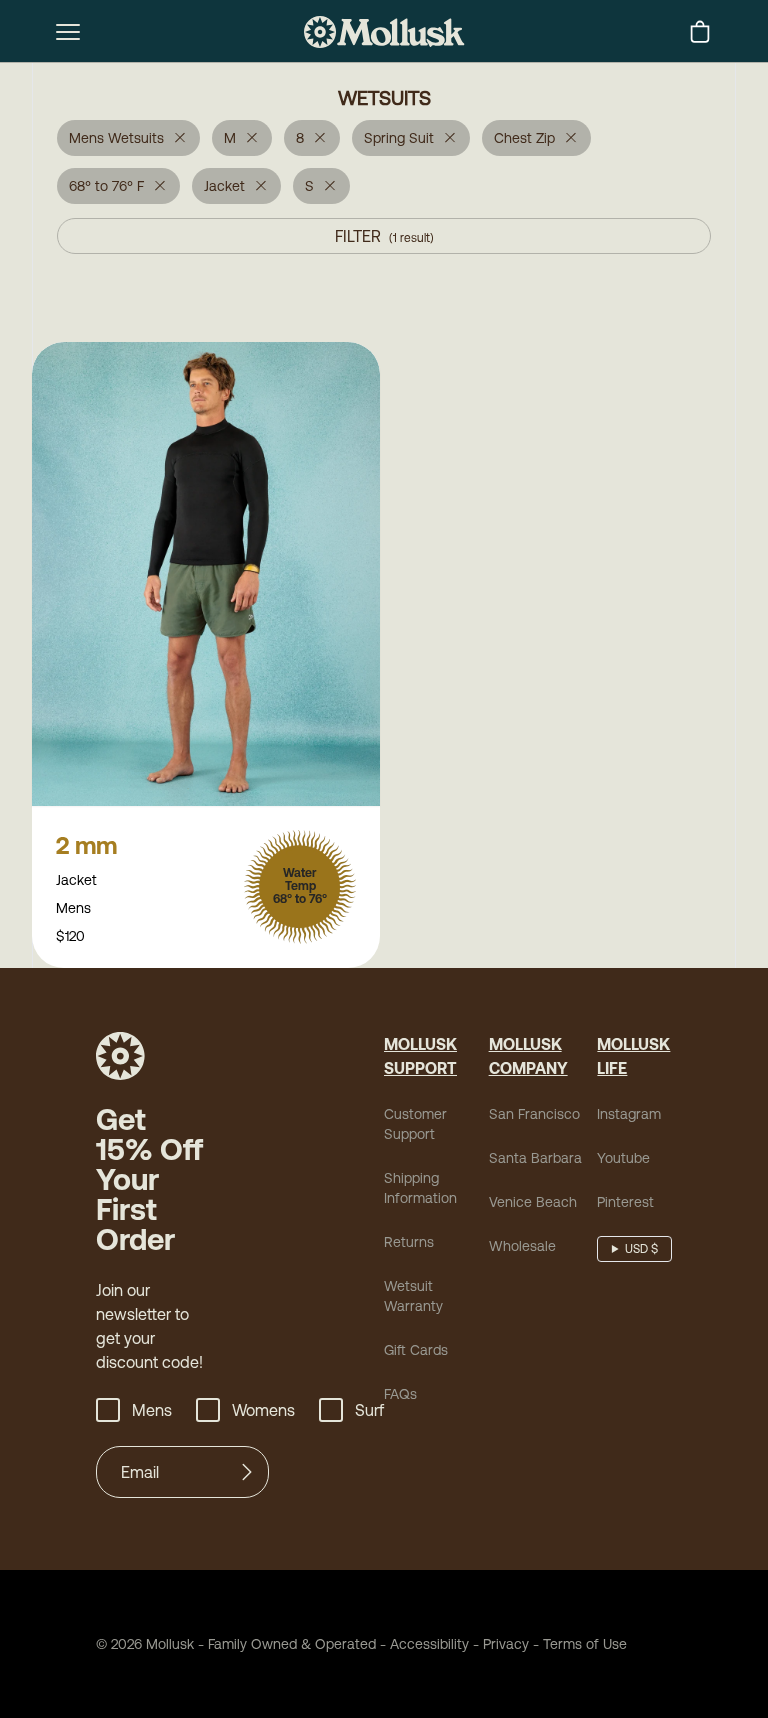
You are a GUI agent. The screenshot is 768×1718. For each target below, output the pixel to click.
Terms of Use (585, 1644)
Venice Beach (533, 1202)
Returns (409, 1242)
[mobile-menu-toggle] (68, 32)
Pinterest (625, 1202)
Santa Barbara (535, 1158)
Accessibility (422, 1644)
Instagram (629, 1114)
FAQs (400, 1394)
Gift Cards (416, 1350)
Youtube (623, 1158)
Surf (369, 1410)
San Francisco (534, 1114)
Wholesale (522, 1246)
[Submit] (247, 1472)
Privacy (506, 1644)
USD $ (641, 1249)
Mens (152, 1410)
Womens (263, 1410)
